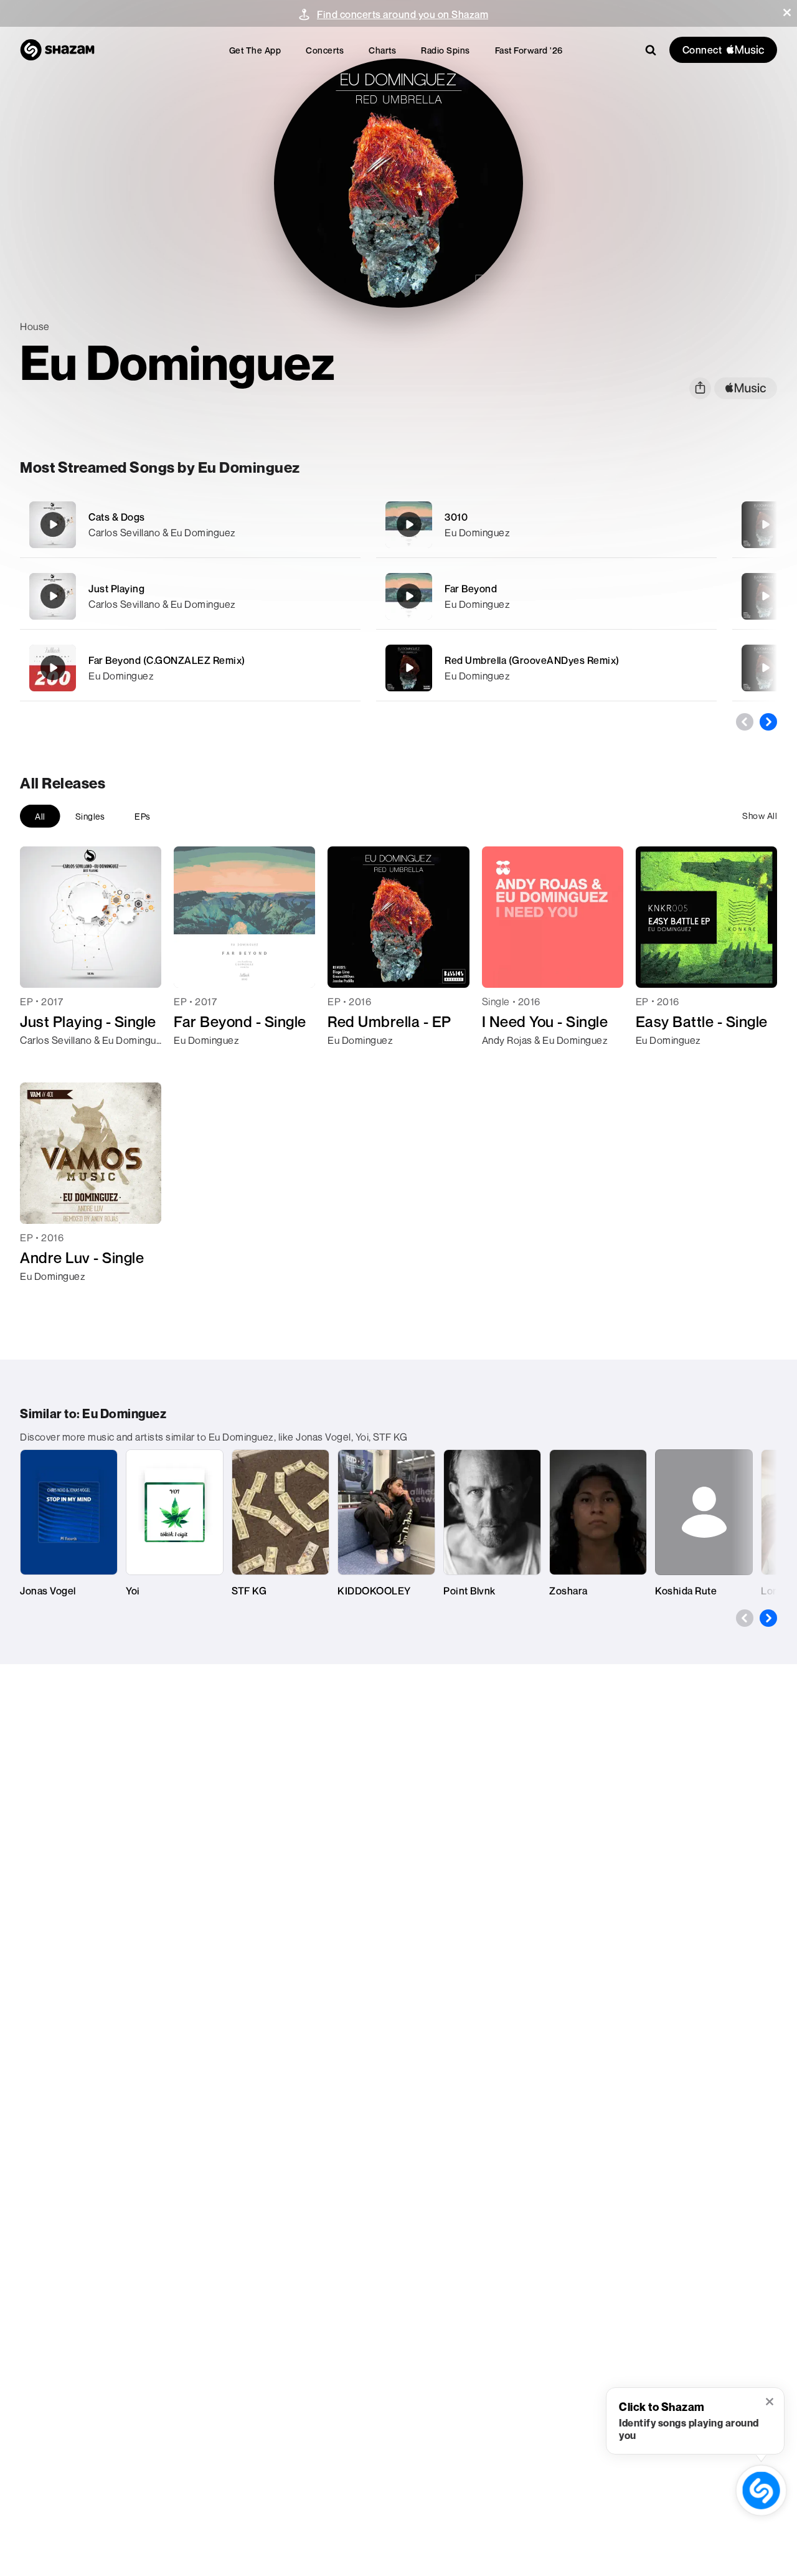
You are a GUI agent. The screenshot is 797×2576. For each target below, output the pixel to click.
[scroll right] (768, 722)
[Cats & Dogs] (190, 525)
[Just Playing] (190, 596)
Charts (382, 50)
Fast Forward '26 (529, 50)
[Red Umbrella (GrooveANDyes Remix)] (546, 668)
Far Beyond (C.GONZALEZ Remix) (167, 660)
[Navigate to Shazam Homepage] (57, 50)
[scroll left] (745, 722)
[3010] (546, 525)
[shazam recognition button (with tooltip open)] (762, 2491)
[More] (343, 524)
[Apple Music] (43, 1063)
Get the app (255, 50)
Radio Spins (446, 50)
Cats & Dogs (117, 517)
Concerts (325, 50)
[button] (787, 12)
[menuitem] (255, 50)
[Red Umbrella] (765, 668)
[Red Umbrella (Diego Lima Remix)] (765, 524)
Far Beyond (471, 589)
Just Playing (116, 589)
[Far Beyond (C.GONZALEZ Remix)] (190, 668)
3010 (456, 517)
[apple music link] (746, 388)
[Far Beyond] (546, 596)
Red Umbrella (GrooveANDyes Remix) (532, 660)
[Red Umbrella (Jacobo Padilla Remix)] (765, 596)
